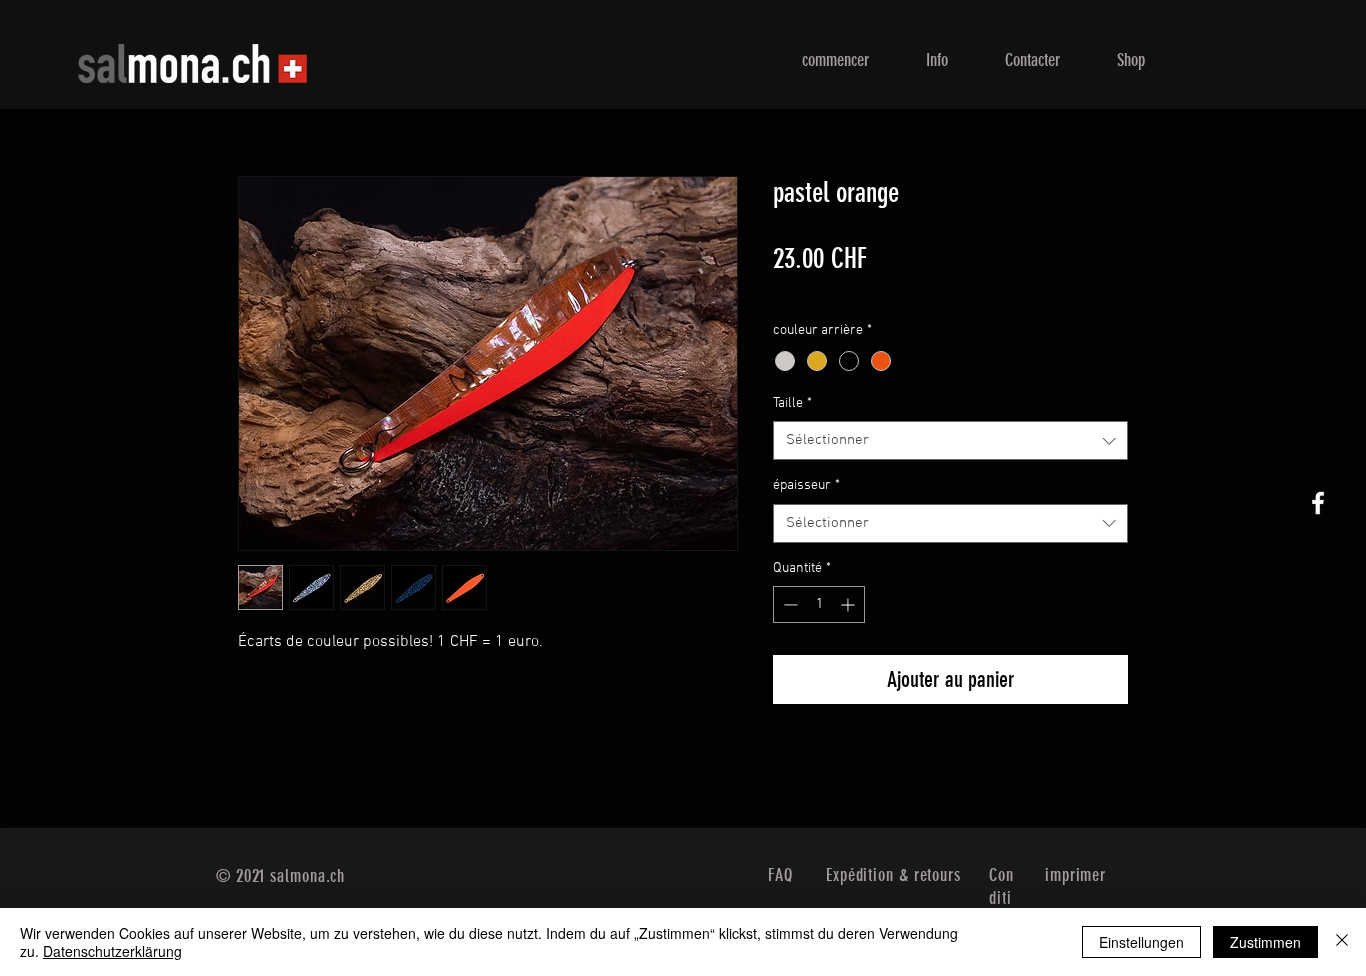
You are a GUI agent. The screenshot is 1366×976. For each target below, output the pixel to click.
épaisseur (806, 485)
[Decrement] (788, 604)
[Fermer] (1342, 942)
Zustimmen (1265, 942)
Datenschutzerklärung (112, 951)
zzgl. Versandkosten (833, 295)
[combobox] (950, 440)
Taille (792, 403)
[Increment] (849, 604)
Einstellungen (1141, 942)
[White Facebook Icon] (1318, 503)
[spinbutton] (819, 604)
